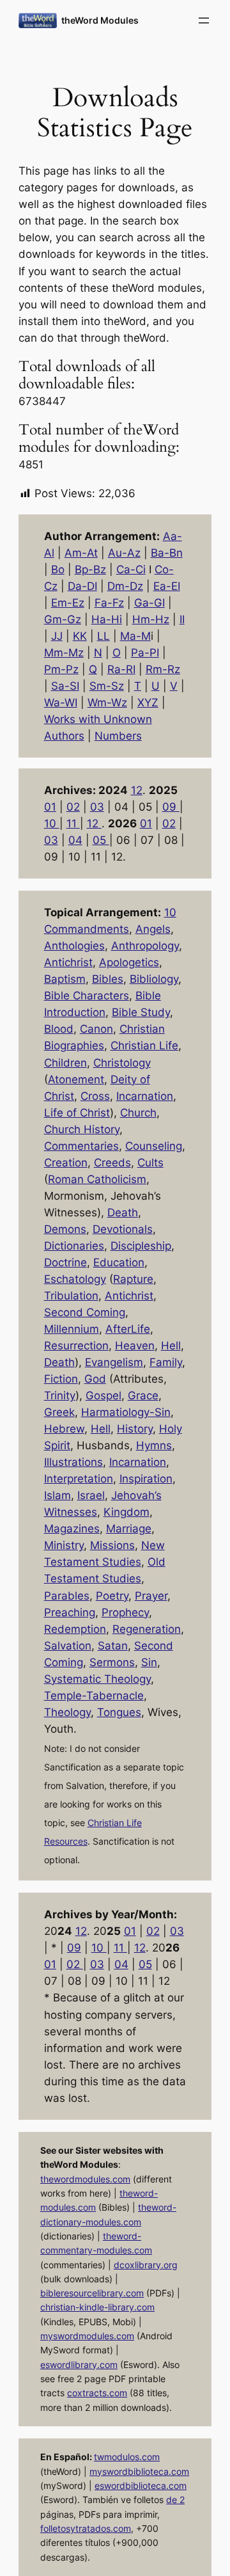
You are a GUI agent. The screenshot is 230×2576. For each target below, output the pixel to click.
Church (138, 1113)
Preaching (70, 1612)
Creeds (112, 1163)
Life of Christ (77, 1113)
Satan (113, 1646)
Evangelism (114, 1362)
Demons (65, 1229)
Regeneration (147, 1629)
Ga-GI (149, 603)
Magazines (72, 1529)
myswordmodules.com (87, 2336)
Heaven (135, 1346)
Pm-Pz (61, 669)
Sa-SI (65, 686)
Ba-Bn (167, 553)
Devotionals (123, 1229)
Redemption (75, 1629)
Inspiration (146, 1479)
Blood (59, 1029)
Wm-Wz (107, 703)
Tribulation (71, 1296)
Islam (57, 1495)
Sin (149, 1662)
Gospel (103, 1395)
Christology (122, 1063)
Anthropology (145, 946)
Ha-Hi (107, 619)
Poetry (112, 1596)
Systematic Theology (97, 1679)
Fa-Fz (109, 603)
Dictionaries (74, 1246)
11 (73, 823)
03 (97, 807)
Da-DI (82, 586)
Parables (67, 1596)
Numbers (118, 736)
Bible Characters (87, 996)
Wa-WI (61, 703)
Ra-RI (121, 669)
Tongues (119, 1712)
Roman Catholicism (97, 1179)
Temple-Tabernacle (94, 1696)
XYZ (148, 703)
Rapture (133, 1279)
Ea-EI (167, 586)
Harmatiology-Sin (126, 1412)
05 (101, 840)
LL (103, 636)
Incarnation (145, 1096)
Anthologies (74, 946)
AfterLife (128, 1329)
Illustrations (73, 1462)
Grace (143, 1395)
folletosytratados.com (86, 2528)
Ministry (64, 1545)
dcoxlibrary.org (146, 2265)
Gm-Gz (63, 619)
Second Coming (85, 1312)
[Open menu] (204, 20)
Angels (153, 929)
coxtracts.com (97, 2393)
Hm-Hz (151, 619)
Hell (171, 1346)
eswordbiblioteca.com (141, 2485)
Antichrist (68, 962)
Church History (82, 1129)
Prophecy (125, 1612)
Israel (91, 1495)
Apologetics (129, 962)
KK (80, 636)
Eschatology (75, 1279)
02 (73, 807)
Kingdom (126, 1512)
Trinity (60, 1395)
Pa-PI (145, 653)
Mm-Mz (64, 653)
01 (50, 807)
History (135, 1429)
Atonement (76, 1079)
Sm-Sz (107, 686)
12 (137, 790)
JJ (57, 636)
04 (75, 840)
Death (123, 1212)
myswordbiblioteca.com (139, 2471)
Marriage (129, 1529)
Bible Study (141, 1012)
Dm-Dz (125, 586)
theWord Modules (100, 20)
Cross (95, 1096)
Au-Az (124, 553)
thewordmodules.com (85, 2179)
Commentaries (81, 1146)
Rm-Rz (163, 669)
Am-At (81, 553)
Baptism (65, 979)
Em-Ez (68, 603)
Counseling (154, 1146)
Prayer (151, 1596)
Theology (67, 1712)
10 (52, 823)
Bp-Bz (90, 569)
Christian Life (144, 1046)
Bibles (108, 979)
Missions (112, 1545)
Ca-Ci (131, 569)
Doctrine (65, 1262)
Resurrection (76, 1346)
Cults (150, 1163)
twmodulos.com (127, 2457)
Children (65, 1063)
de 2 (175, 2500)
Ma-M (135, 636)
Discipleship (141, 1246)
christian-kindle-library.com (97, 2307)
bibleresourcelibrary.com (92, 2293)
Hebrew (64, 1429)
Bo (58, 569)
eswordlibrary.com (79, 2365)
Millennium (72, 1329)
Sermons (112, 1662)
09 (171, 807)
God (95, 1379)
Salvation (68, 1646)
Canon (96, 1029)
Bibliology (154, 979)
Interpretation (79, 1479)
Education (119, 1262)
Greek (59, 1412)
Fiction (61, 1379)
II (182, 619)
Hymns (154, 1445)
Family (166, 1362)
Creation (66, 1163)
